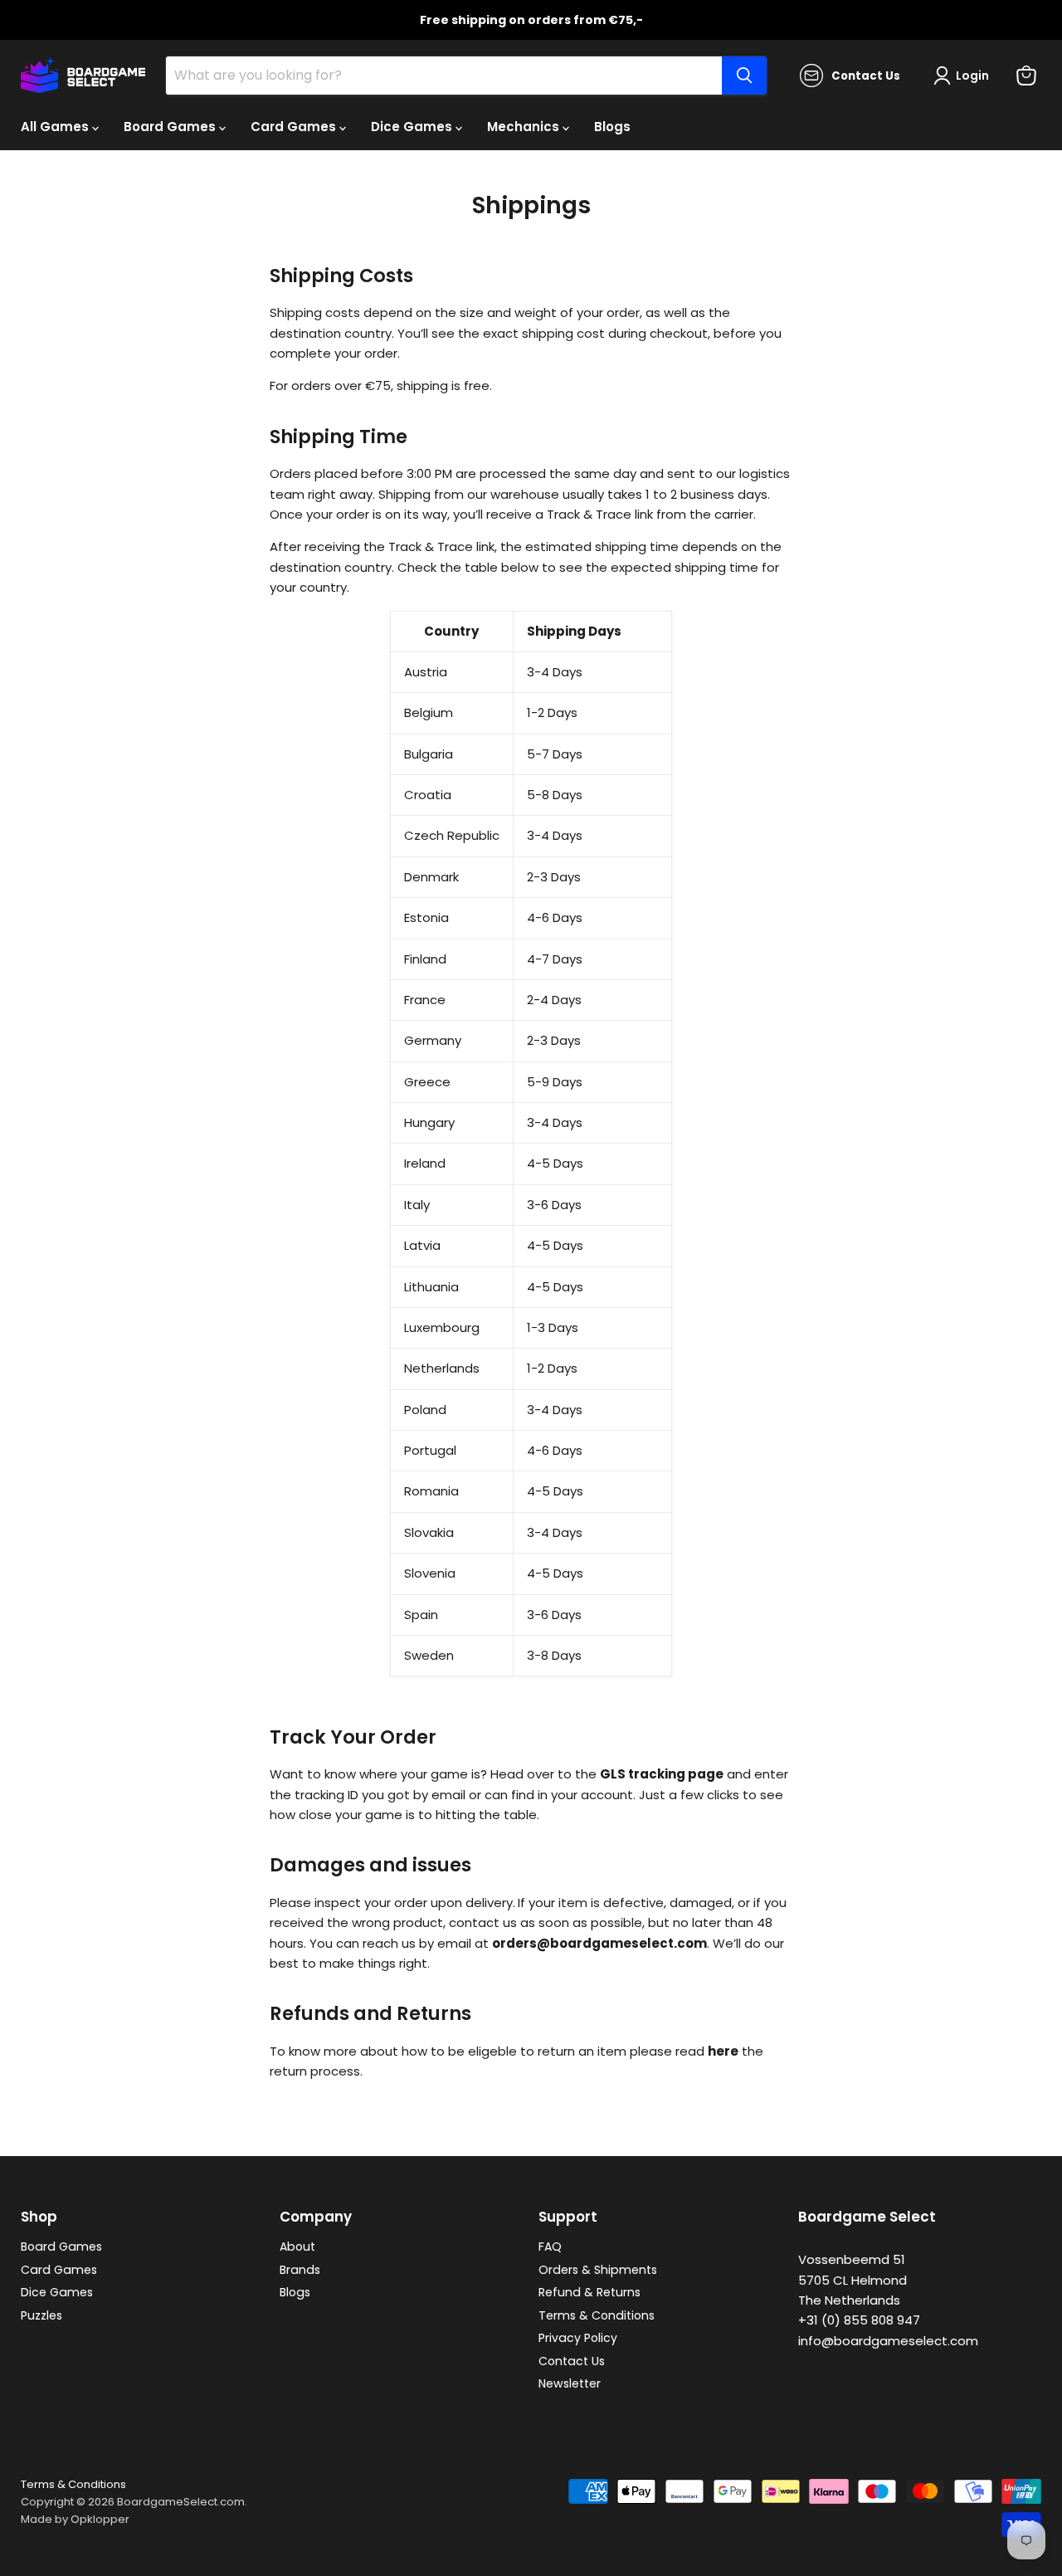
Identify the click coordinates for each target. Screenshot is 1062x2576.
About (297, 2247)
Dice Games (413, 127)
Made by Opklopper (75, 2519)
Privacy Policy (578, 2338)
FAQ (550, 2247)
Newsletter (570, 2383)
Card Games (295, 127)
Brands (300, 2270)
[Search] (744, 76)
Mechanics (525, 127)
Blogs (612, 127)
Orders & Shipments (598, 2270)
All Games (56, 127)
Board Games (171, 127)
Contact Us (572, 2361)
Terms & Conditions (597, 2315)
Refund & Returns (589, 2292)
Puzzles (41, 2315)
